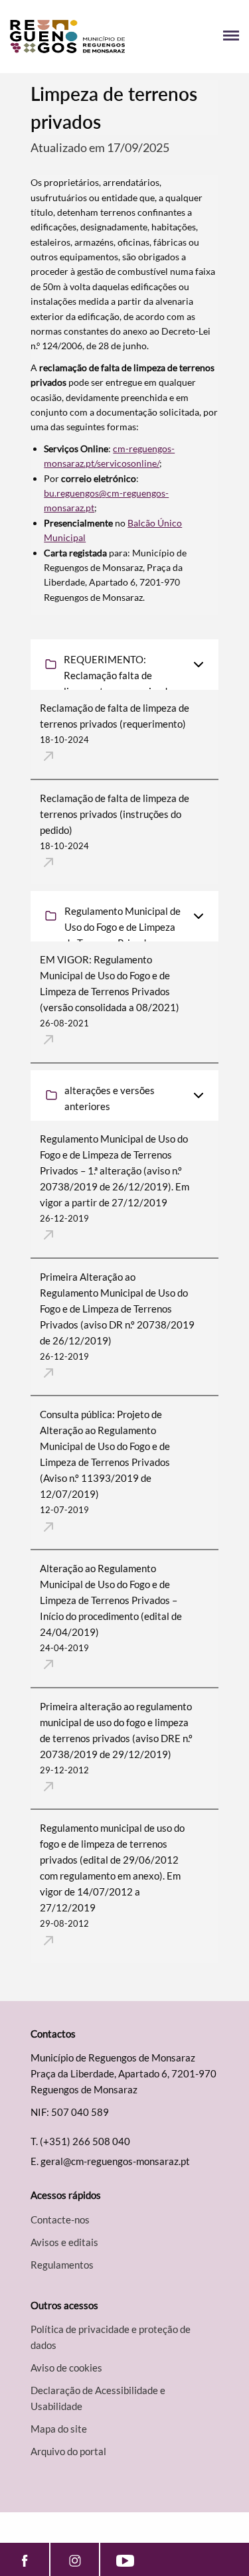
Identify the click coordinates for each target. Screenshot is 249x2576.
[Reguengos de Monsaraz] (67, 37)
